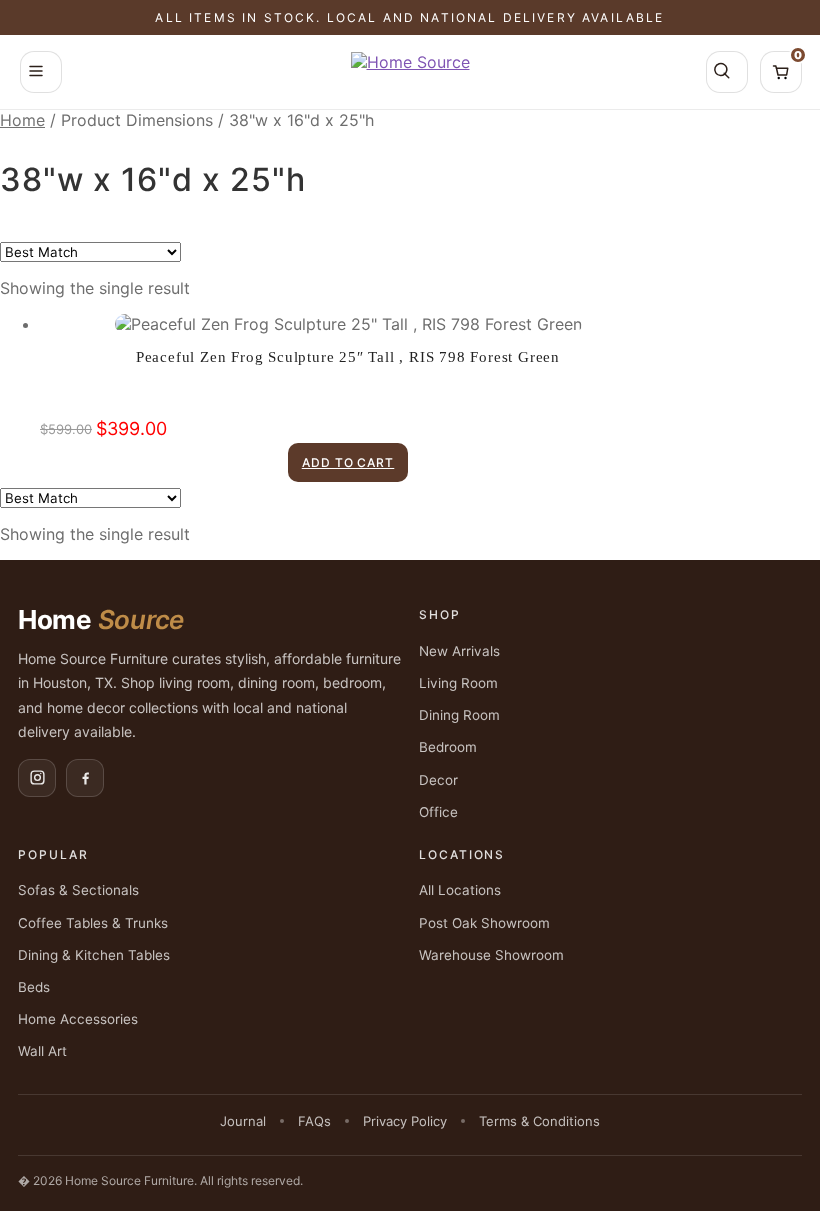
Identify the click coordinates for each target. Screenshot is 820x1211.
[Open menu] (41, 72)
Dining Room (459, 715)
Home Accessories (78, 1019)
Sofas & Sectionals (78, 890)
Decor (438, 780)
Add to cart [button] (348, 462)
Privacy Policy (405, 1121)
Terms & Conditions (539, 1121)
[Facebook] (85, 778)
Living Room (458, 683)
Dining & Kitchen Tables (94, 955)
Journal (243, 1121)
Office (438, 812)
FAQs (314, 1121)
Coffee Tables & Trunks (93, 923)
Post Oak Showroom (484, 923)
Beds (34, 987)
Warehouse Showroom (491, 955)
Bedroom (448, 747)
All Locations (460, 890)
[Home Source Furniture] (410, 72)
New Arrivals (459, 651)
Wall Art (42, 1051)
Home (22, 120)
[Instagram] (37, 778)
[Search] (727, 72)
